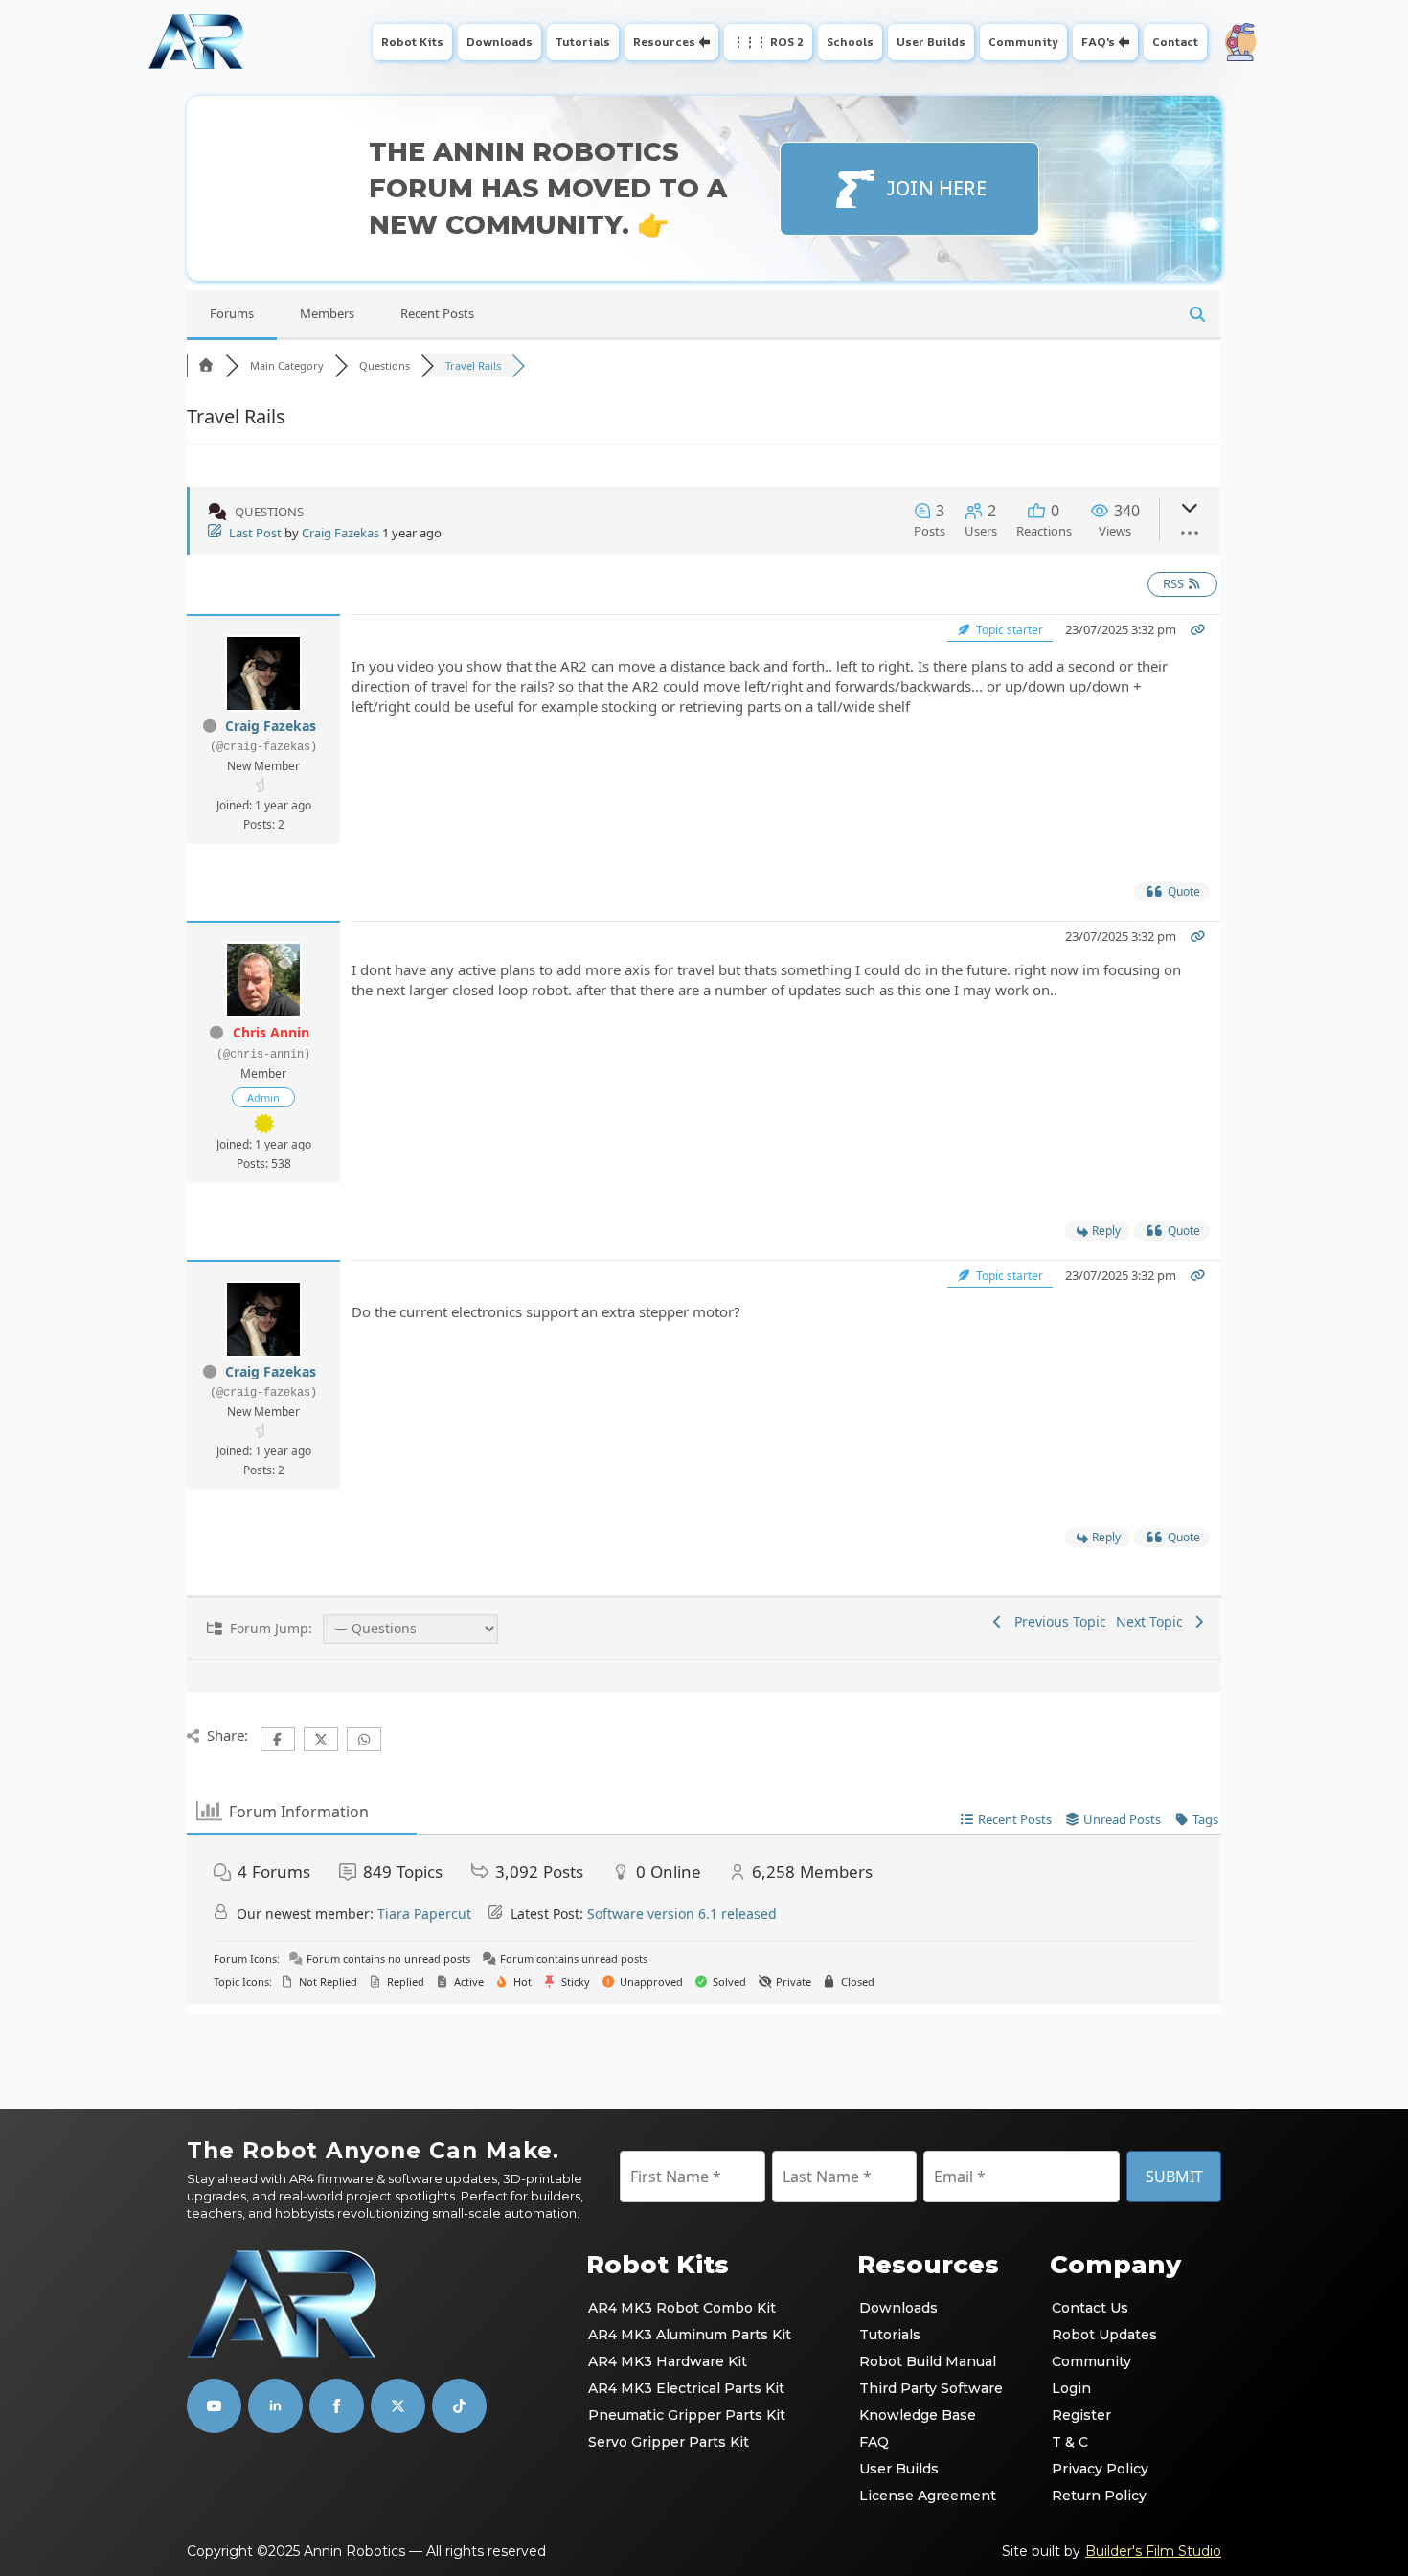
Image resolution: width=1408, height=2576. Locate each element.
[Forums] (206, 365)
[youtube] (214, 2406)
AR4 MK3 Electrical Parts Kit (686, 2388)
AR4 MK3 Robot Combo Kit (682, 2308)
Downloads (500, 42)
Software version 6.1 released (682, 1914)
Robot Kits (412, 42)
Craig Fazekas (341, 533)
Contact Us (1090, 2308)
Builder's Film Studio (1153, 2551)
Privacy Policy (1100, 2469)
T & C (1070, 2442)
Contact (1175, 42)
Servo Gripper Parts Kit (669, 2442)
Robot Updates (1104, 2335)
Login (1071, 2388)
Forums (232, 313)
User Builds (931, 42)
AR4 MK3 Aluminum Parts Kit (690, 2335)
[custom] (398, 2406)
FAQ (874, 2442)
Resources (664, 42)
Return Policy (1099, 2496)
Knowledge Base (918, 2415)
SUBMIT (1174, 2177)
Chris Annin (271, 1032)
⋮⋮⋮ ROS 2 (768, 42)
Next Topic (1153, 1621)
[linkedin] (275, 2406)
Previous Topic (1056, 1621)
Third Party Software (931, 2388)
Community (1023, 42)
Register (1081, 2415)
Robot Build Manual (928, 2361)
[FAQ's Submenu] (1126, 42)
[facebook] (337, 2406)
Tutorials (583, 42)
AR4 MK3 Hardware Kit (668, 2361)
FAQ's (1098, 42)
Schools (850, 42)
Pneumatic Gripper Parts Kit (687, 2415)
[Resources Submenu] (706, 42)
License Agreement (928, 2496)
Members (327, 313)
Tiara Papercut (424, 1914)
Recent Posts (437, 313)
